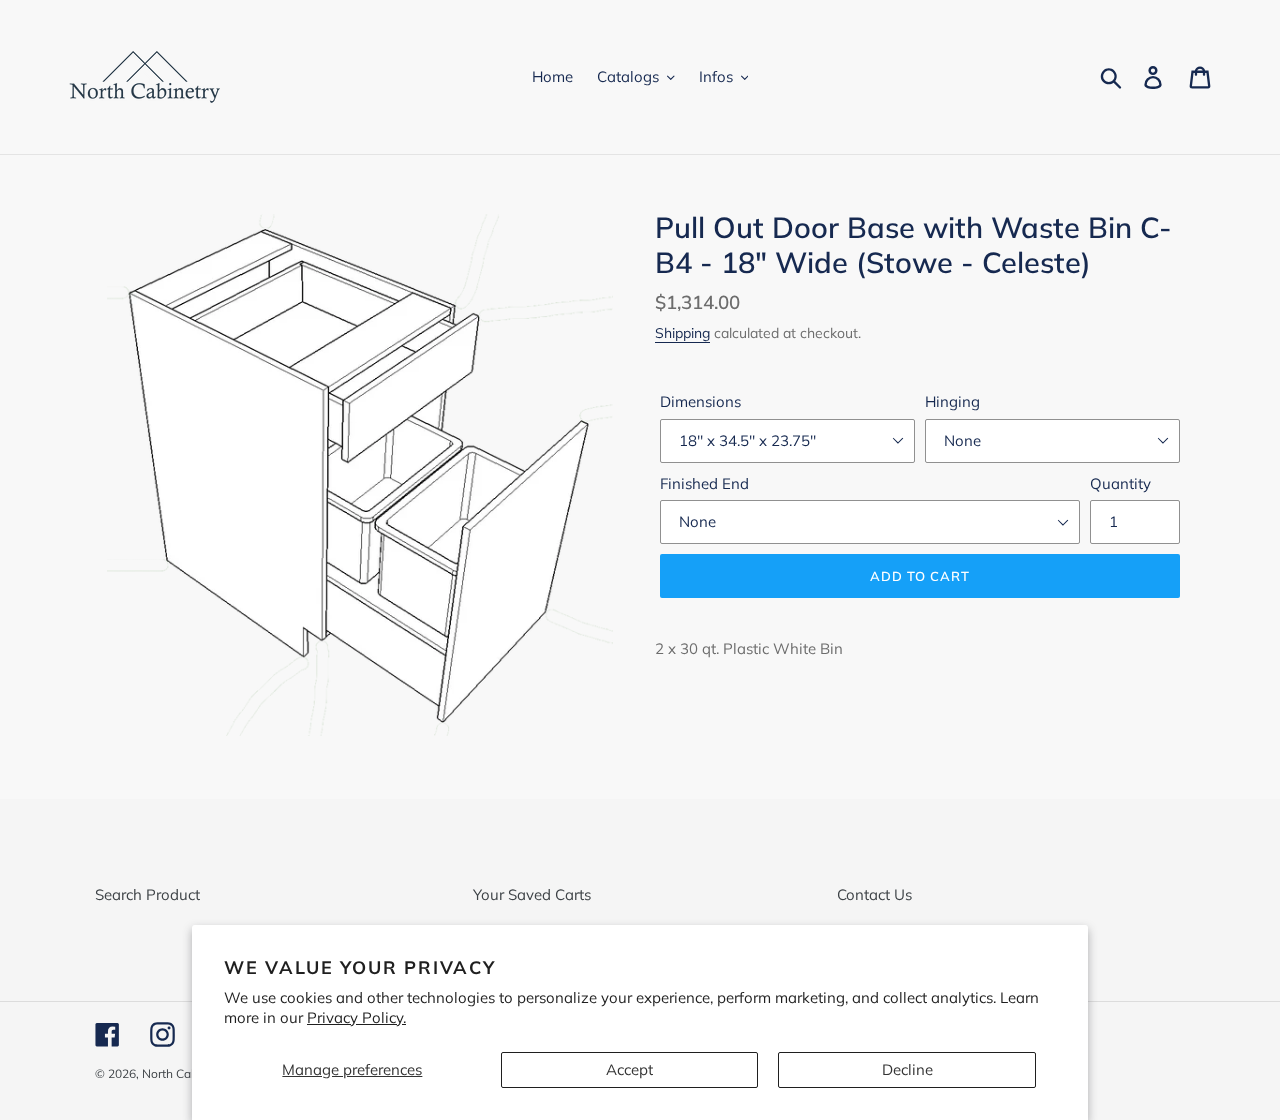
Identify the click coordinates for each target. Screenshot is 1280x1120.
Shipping (682, 332)
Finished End (704, 483)
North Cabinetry (185, 1073)
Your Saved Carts (532, 894)
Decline (907, 1069)
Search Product (147, 894)
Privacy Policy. (356, 1017)
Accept (629, 1069)
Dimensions (700, 401)
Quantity (1120, 483)
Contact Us (874, 894)
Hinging (952, 401)
